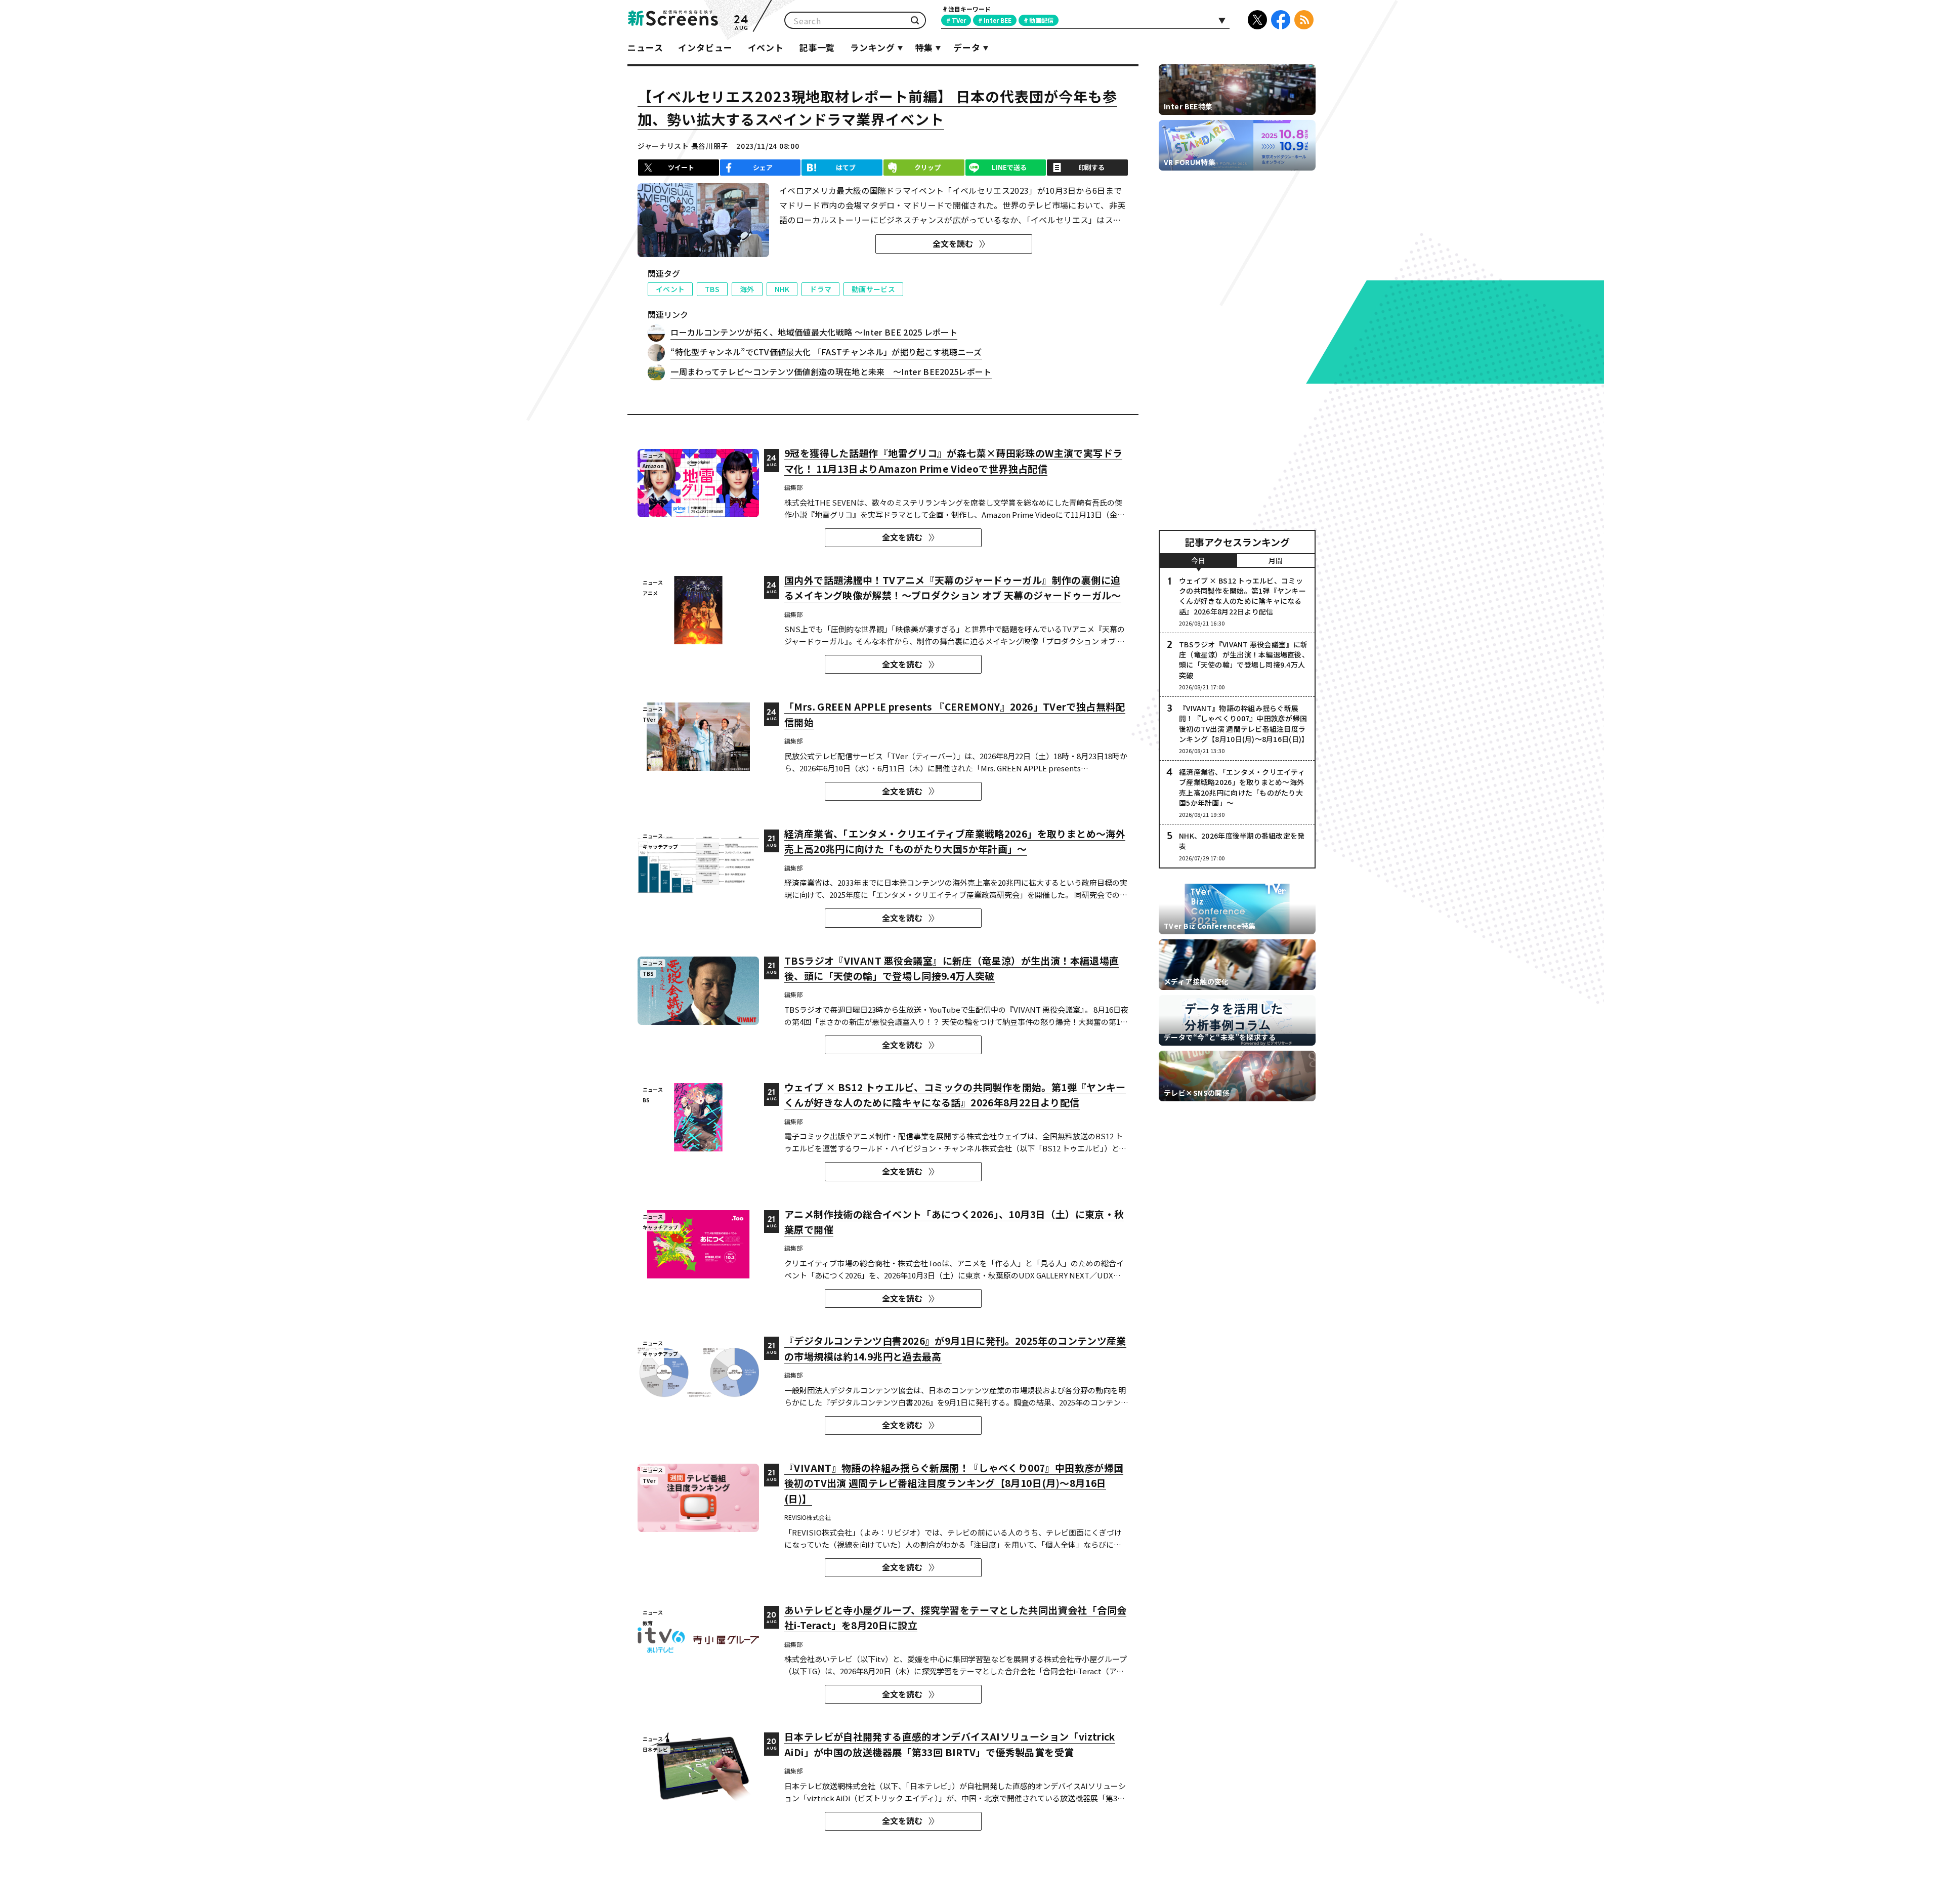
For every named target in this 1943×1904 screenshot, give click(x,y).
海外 (747, 289)
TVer (959, 20)
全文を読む (953, 243)
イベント (766, 47)
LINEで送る (1009, 167)
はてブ (846, 167)
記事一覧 (817, 47)
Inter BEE (998, 20)
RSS (1304, 20)
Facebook (1281, 20)
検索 (915, 20)
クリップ (927, 167)
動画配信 (1041, 20)
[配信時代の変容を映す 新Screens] (673, 20)
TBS (712, 289)
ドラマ (820, 289)
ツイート (681, 167)
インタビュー (705, 47)
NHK (782, 289)
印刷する (1091, 167)
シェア (763, 167)
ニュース (645, 47)
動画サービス (873, 289)
